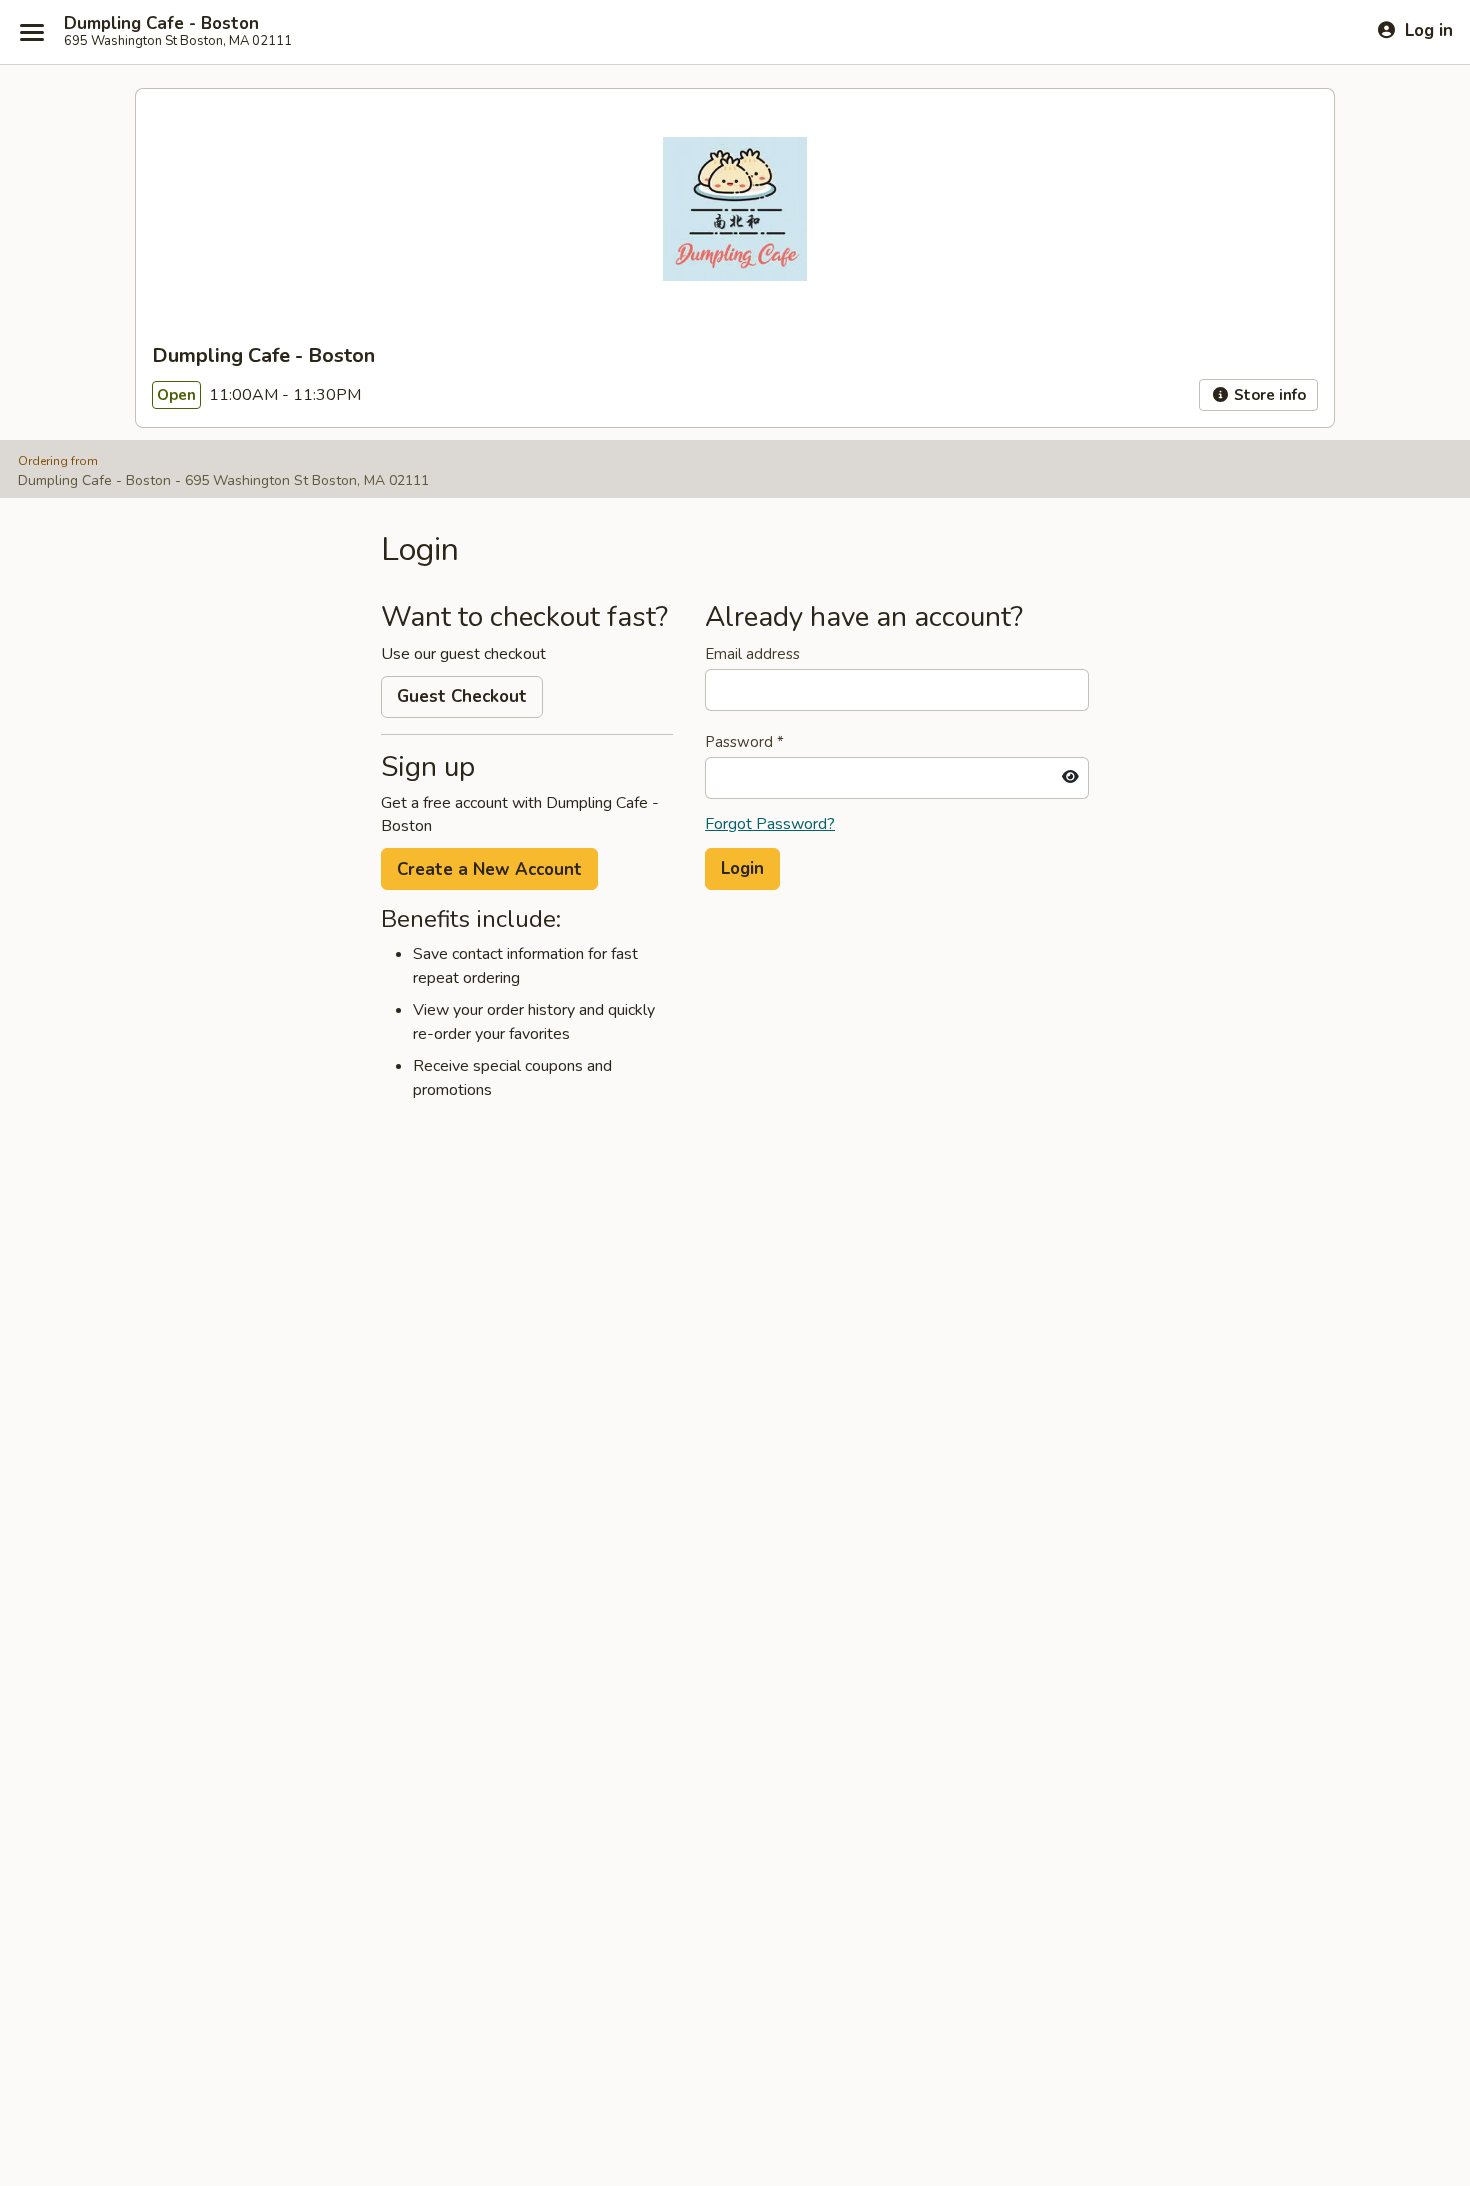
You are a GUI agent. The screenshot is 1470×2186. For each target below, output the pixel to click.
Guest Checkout (462, 696)
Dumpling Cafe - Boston (161, 24)
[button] (742, 869)
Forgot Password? (770, 824)
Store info (1268, 395)
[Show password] (1070, 778)
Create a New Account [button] (489, 869)
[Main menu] (32, 32)
